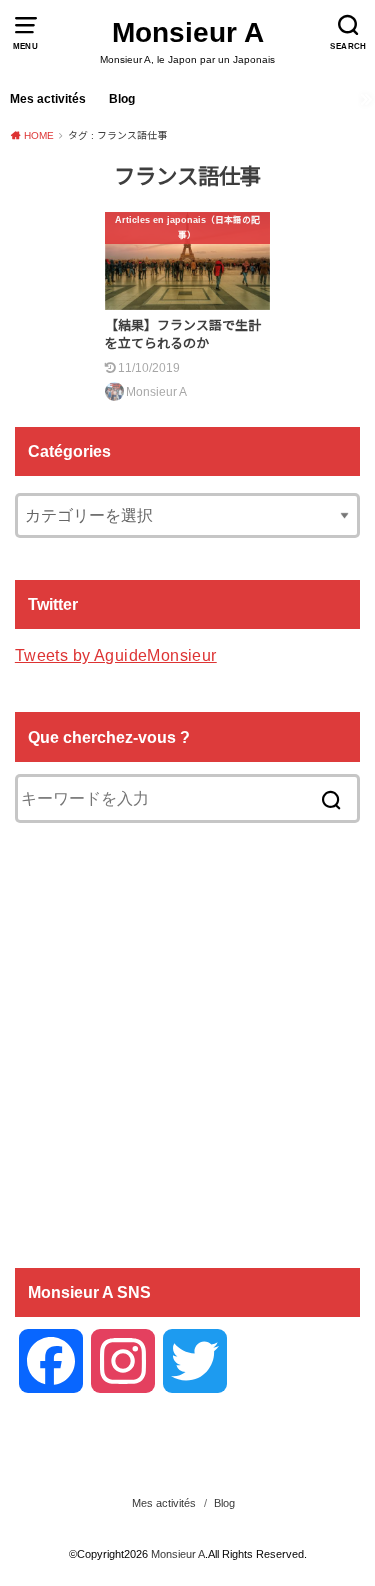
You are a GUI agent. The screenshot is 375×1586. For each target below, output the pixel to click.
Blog (122, 99)
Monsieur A (188, 32)
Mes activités (48, 99)
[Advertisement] (187, 1043)
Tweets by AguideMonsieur (116, 655)
